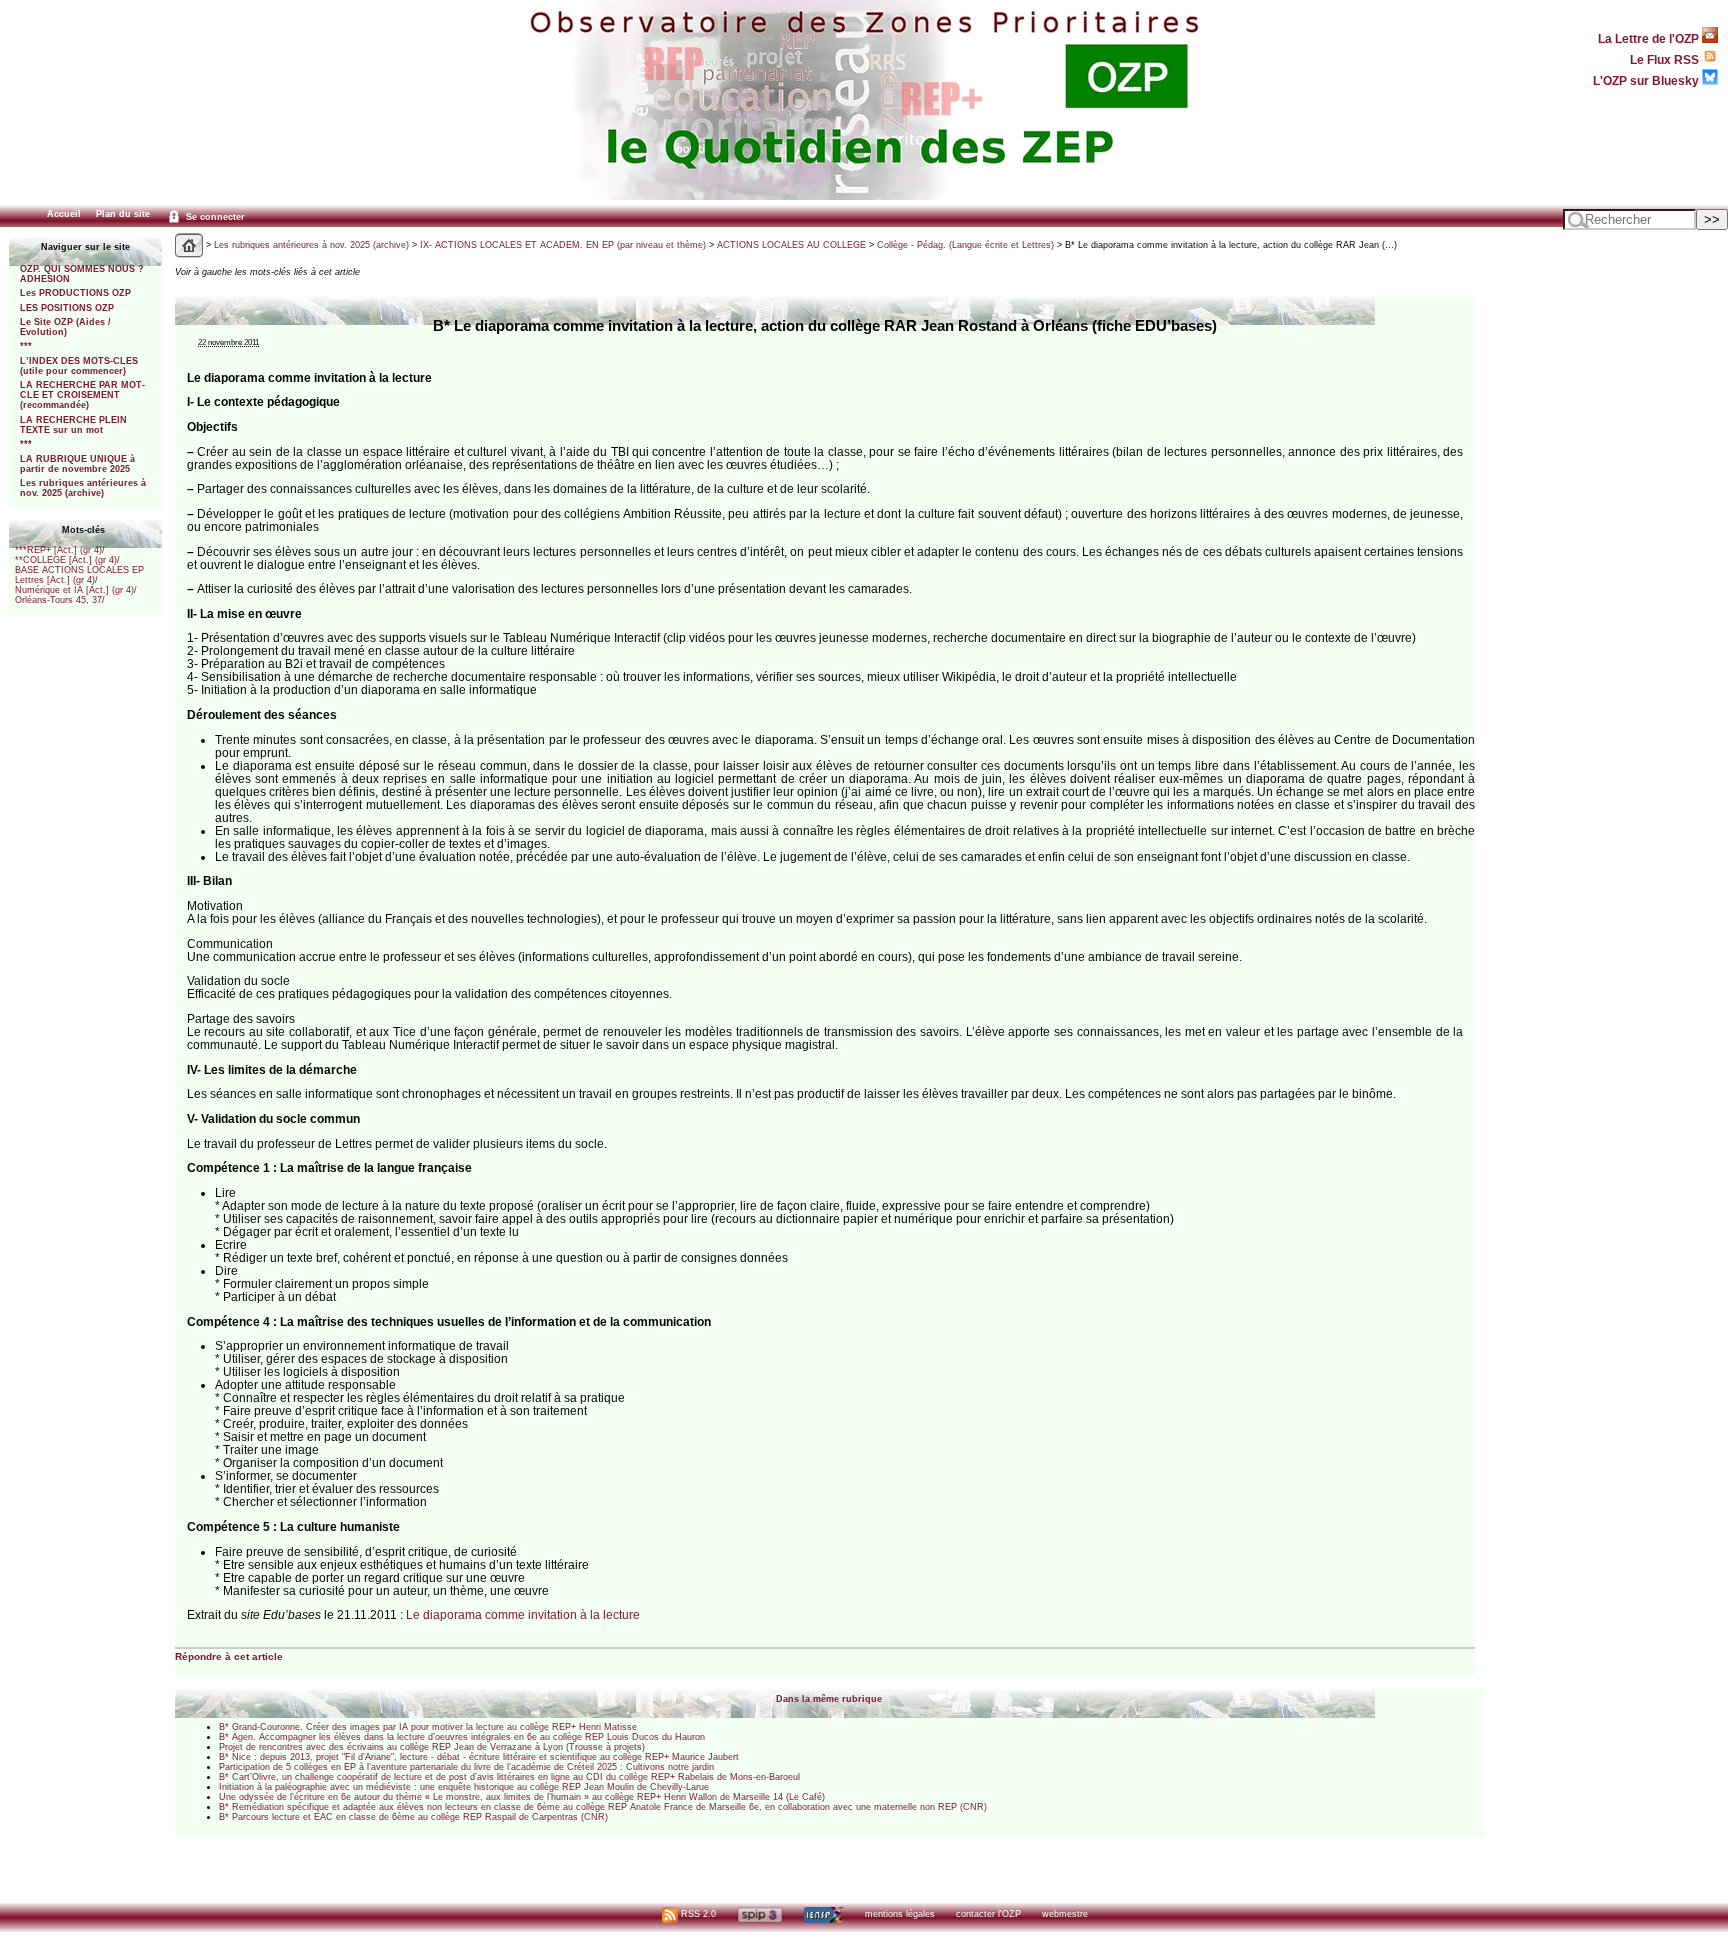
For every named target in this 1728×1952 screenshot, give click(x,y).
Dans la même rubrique (829, 1699)
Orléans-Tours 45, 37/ (60, 600)
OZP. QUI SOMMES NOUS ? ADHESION (82, 274)
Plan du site (123, 214)
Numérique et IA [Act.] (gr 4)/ (76, 590)
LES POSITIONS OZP (67, 308)
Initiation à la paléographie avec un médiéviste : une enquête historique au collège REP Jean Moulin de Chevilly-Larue (464, 1787)
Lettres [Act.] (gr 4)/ (56, 580)
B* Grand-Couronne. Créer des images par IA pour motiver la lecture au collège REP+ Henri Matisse (428, 1727)
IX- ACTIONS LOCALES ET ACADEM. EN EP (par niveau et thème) (563, 245)
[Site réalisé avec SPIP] (760, 1914)
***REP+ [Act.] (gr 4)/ (60, 550)
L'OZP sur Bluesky (1647, 80)
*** (26, 346)
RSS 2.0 (697, 1914)
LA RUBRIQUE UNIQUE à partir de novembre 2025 (77, 464)
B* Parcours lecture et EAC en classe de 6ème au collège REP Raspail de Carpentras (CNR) (413, 1817)
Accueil (64, 214)
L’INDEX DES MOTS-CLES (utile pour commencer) (79, 366)
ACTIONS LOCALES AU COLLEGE (791, 245)
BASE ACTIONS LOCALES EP (79, 570)
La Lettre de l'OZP (1650, 38)
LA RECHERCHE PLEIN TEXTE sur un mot (73, 425)
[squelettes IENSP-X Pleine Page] (823, 1914)
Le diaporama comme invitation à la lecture (523, 1614)
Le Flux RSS (1666, 59)
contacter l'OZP (988, 1914)
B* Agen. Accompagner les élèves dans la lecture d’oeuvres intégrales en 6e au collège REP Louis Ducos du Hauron (462, 1737)
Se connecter (214, 217)
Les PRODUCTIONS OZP (75, 293)
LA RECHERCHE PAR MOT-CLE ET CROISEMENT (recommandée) (82, 395)
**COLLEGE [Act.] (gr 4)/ (67, 560)
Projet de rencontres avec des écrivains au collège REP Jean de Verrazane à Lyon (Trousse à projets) (432, 1747)
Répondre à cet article (229, 1656)
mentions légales (900, 1914)
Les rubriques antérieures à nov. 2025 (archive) (83, 488)
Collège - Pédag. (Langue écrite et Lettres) (965, 245)
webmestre (1065, 1914)
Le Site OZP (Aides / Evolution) (65, 327)
